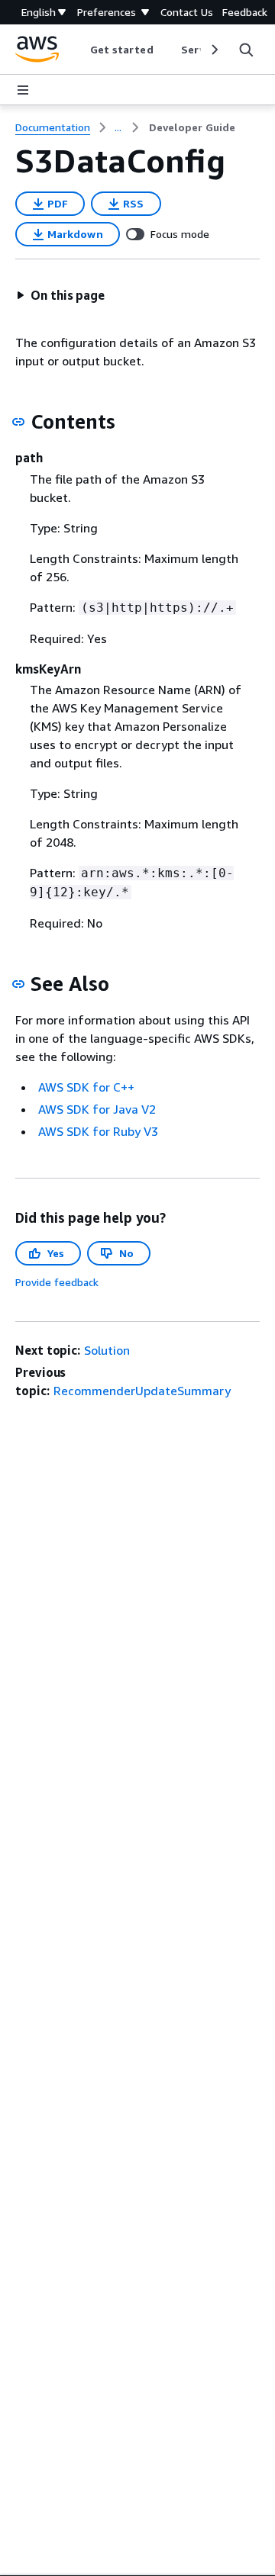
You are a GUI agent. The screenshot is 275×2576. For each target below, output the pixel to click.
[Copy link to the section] (18, 422)
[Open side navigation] (23, 90)
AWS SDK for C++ (86, 1087)
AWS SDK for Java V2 (97, 1109)
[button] (60, 295)
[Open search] (246, 50)
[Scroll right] (214, 50)
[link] (192, 127)
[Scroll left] (78, 50)
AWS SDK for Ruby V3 (98, 1131)
